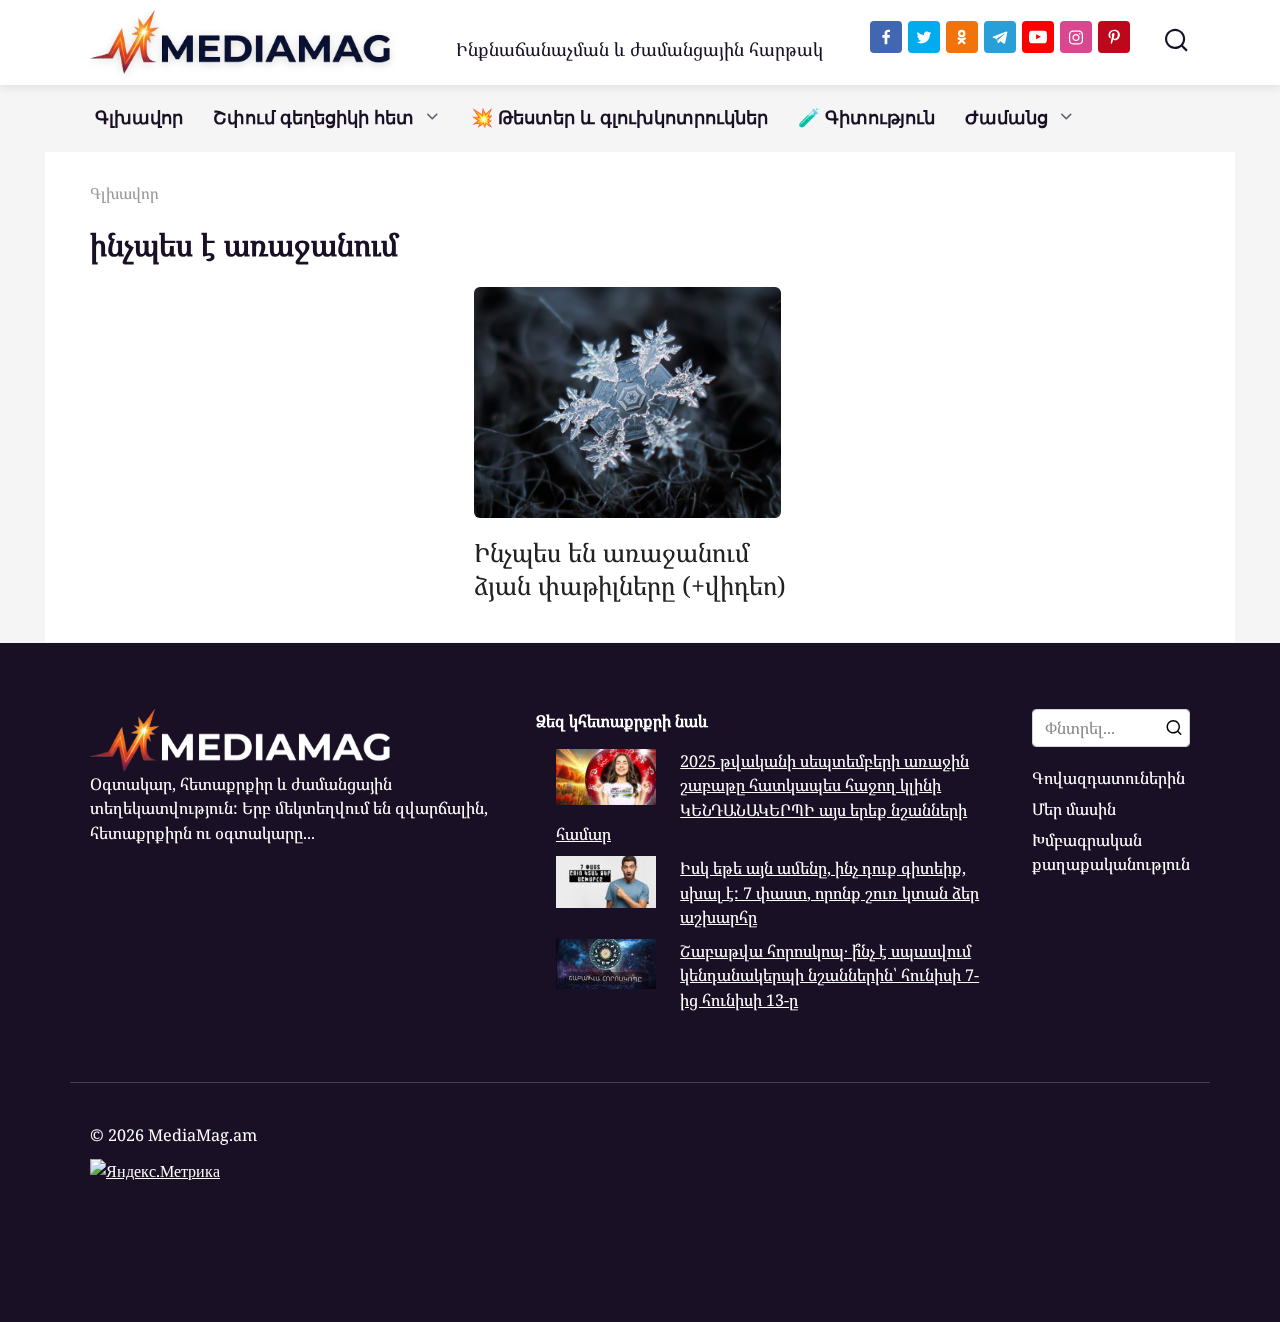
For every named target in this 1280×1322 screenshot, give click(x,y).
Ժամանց (1006, 118)
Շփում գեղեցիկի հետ (313, 118)
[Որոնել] (1174, 728)
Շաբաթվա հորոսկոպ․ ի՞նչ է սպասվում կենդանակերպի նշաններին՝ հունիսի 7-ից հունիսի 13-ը (829, 975)
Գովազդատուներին (1108, 778)
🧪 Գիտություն (866, 118)
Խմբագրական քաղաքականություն (1111, 852)
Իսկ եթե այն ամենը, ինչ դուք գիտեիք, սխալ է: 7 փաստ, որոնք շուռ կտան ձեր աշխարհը (829, 892)
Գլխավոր (139, 118)
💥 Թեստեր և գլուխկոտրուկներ (619, 118)
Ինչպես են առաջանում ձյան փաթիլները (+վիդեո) (630, 568)
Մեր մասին (1074, 809)
